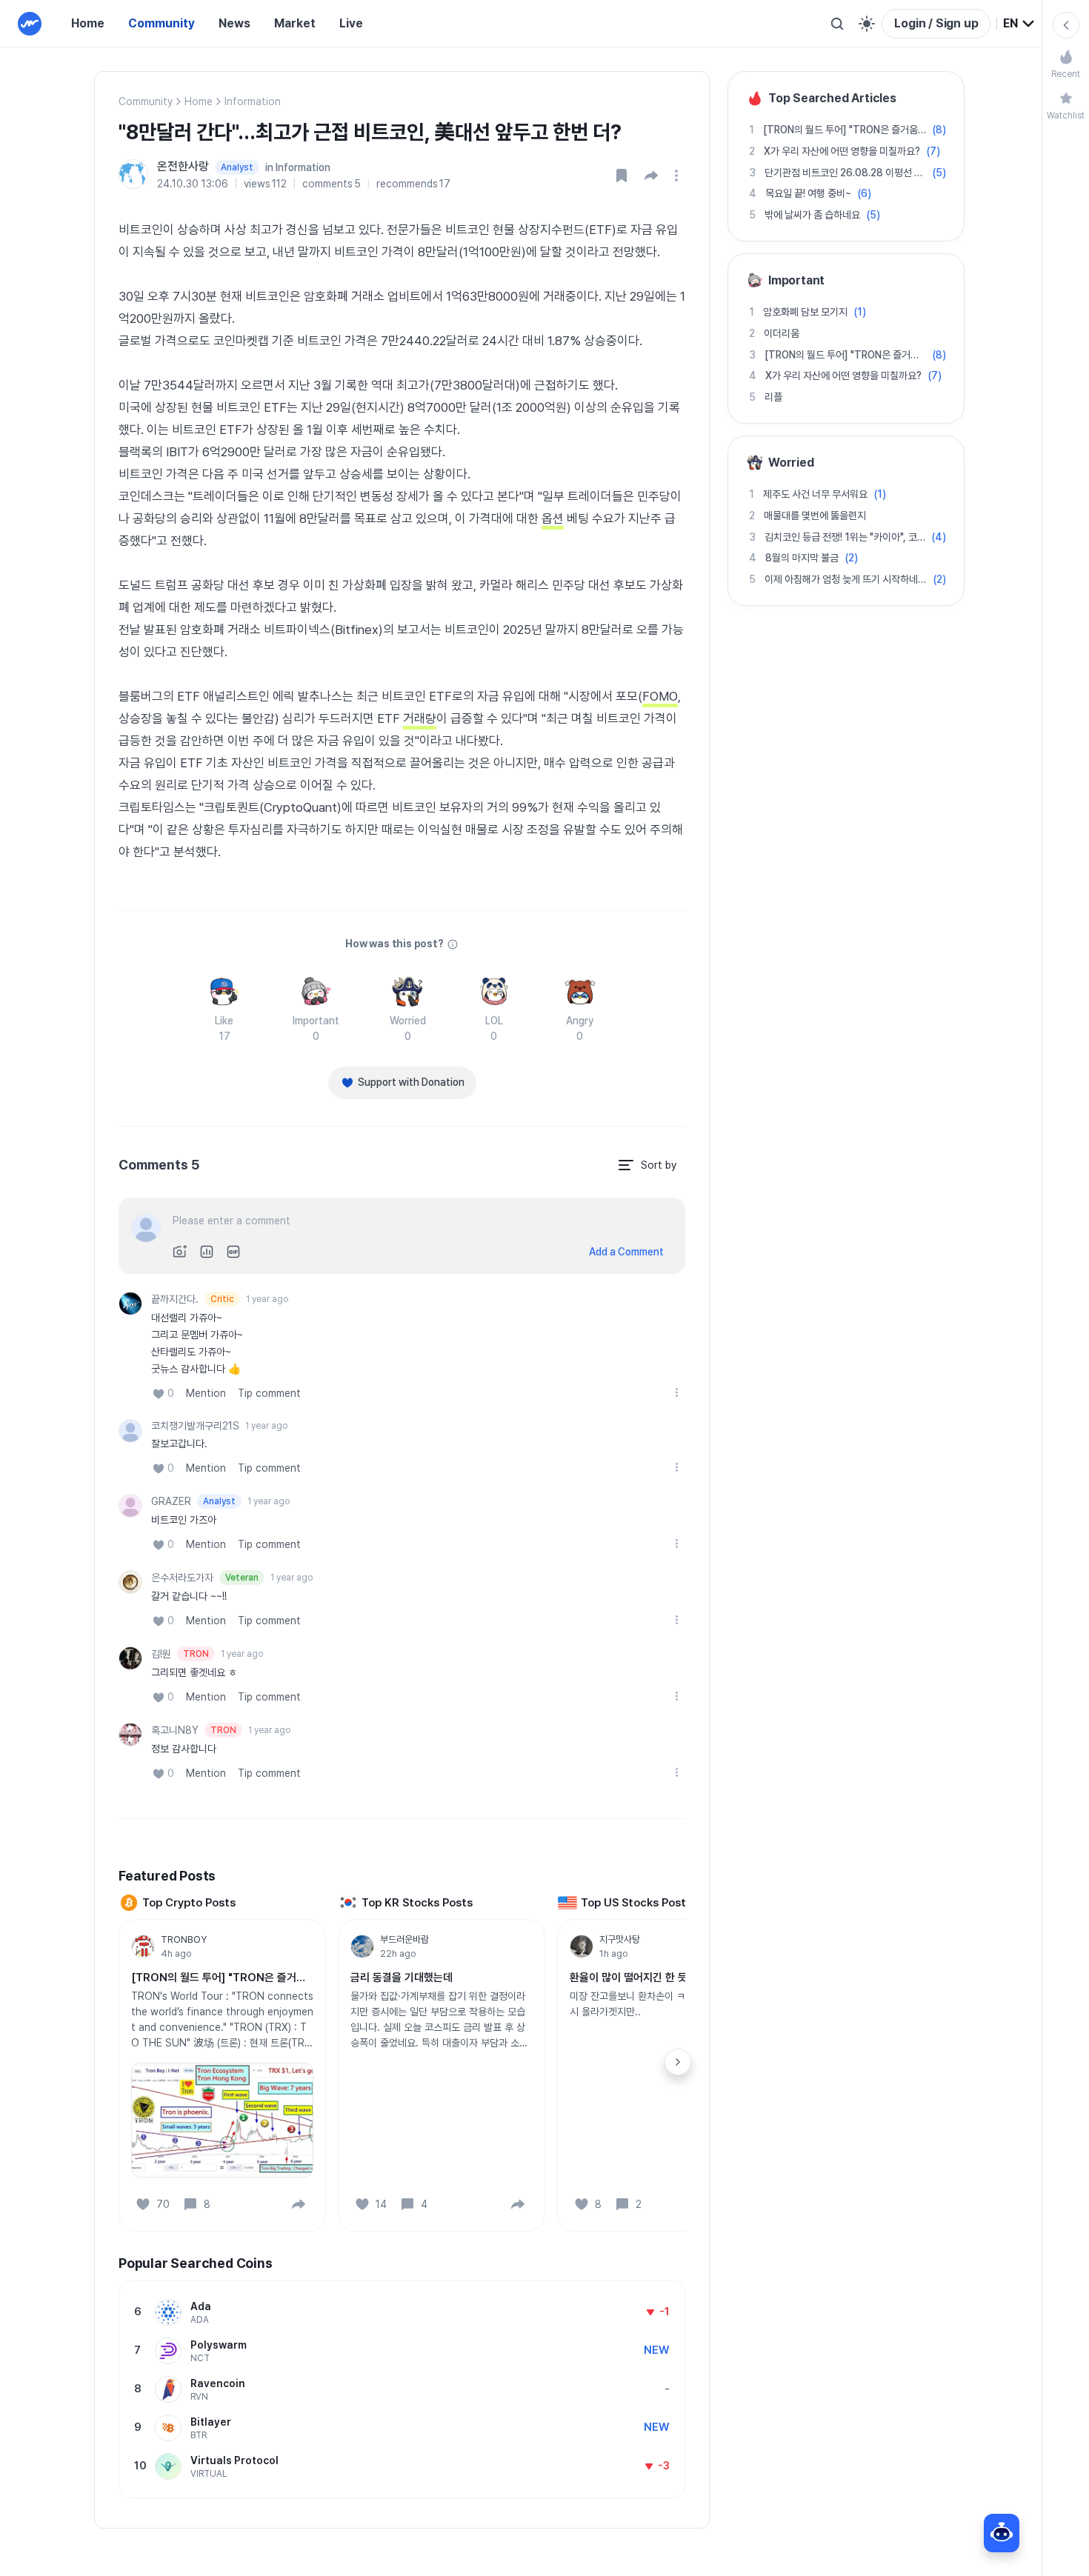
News (234, 23)
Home (88, 23)
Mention (206, 1393)
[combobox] (1019, 24)
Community (161, 23)
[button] (651, 176)
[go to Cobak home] (30, 24)
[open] (679, 176)
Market (295, 23)
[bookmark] (622, 176)
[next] (678, 2062)
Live (351, 23)
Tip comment (269, 1393)
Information (253, 101)
